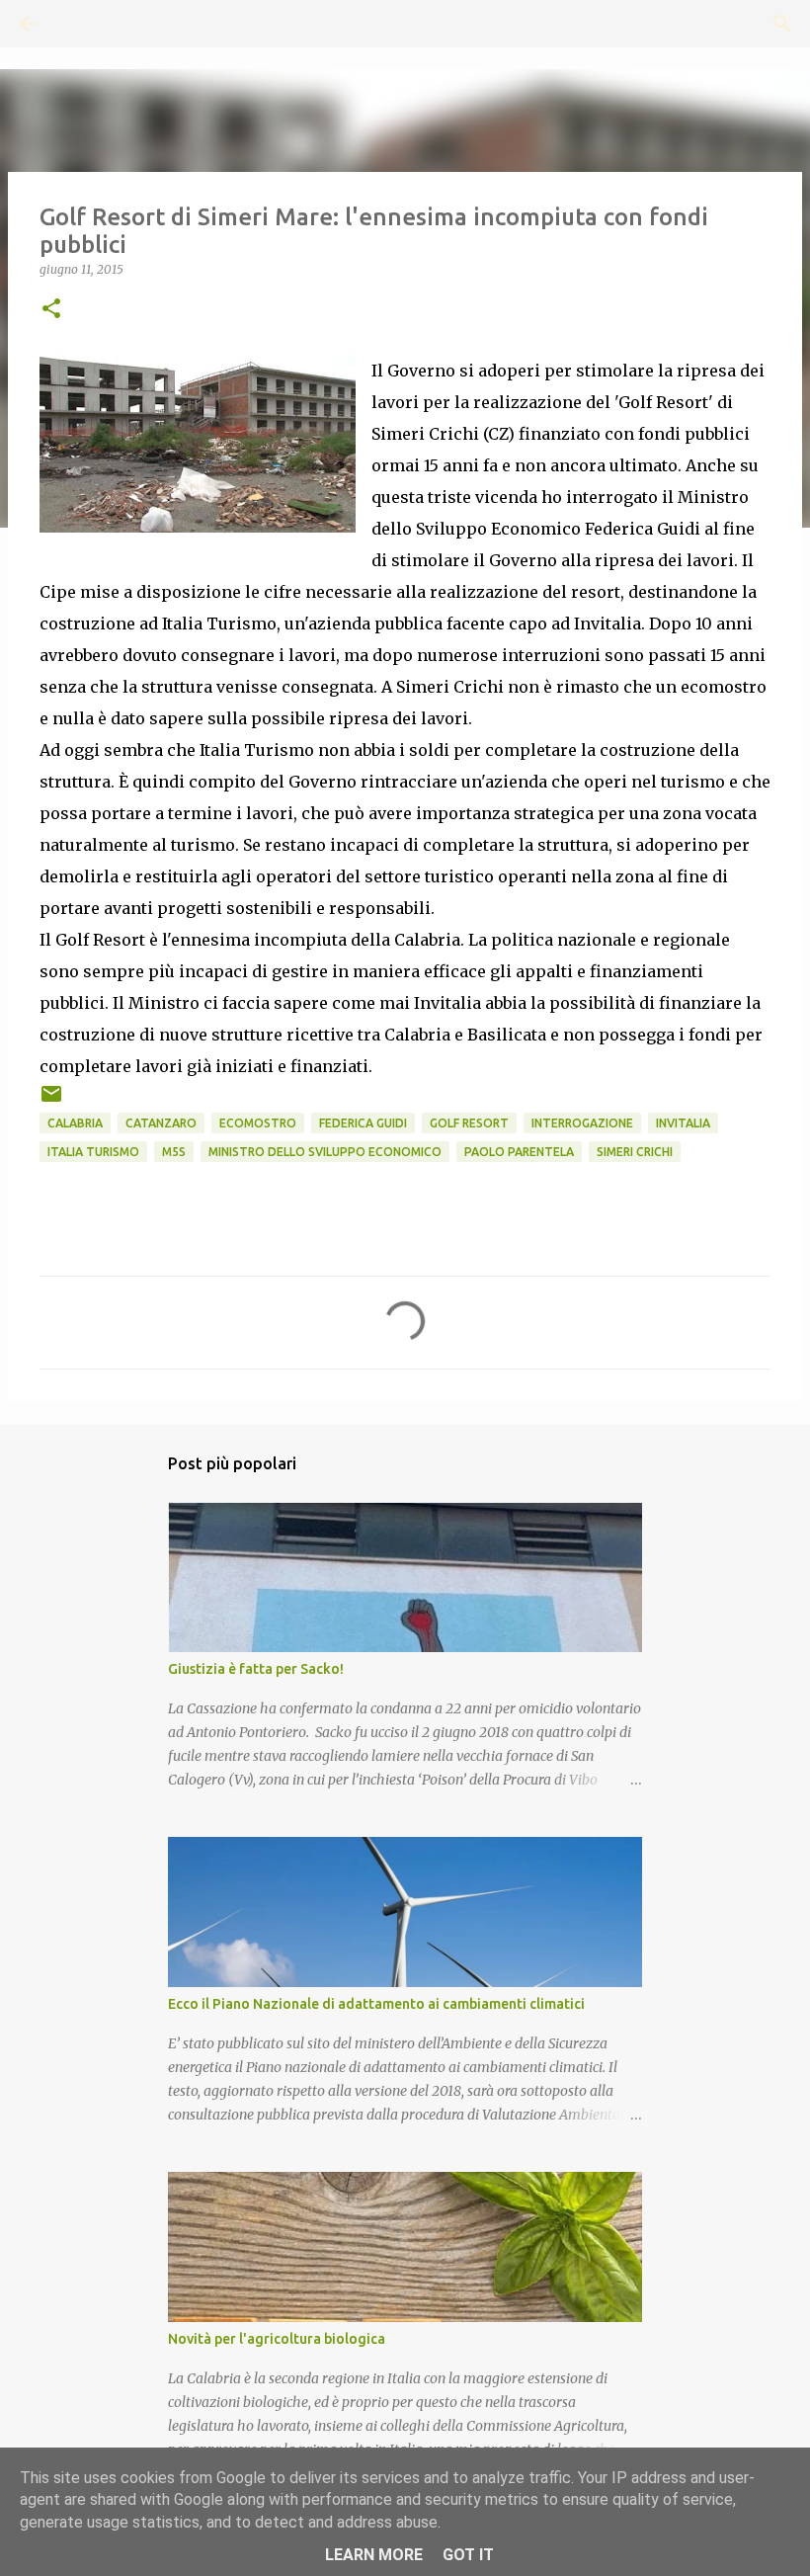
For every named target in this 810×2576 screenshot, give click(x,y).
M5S (174, 1152)
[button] (51, 310)
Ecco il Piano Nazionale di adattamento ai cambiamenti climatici (376, 2004)
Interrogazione (582, 1123)
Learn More (374, 2555)
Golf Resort (469, 1123)
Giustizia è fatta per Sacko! (256, 1669)
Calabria (75, 1123)
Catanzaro (161, 1123)
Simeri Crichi (635, 1152)
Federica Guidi (363, 1123)
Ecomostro (258, 1123)
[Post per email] (51, 1101)
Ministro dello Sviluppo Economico (325, 1152)
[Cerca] (83, 24)
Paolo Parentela (519, 1152)
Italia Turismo (93, 1152)
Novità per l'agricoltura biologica (277, 2339)
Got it (468, 2555)
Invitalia (683, 1123)
